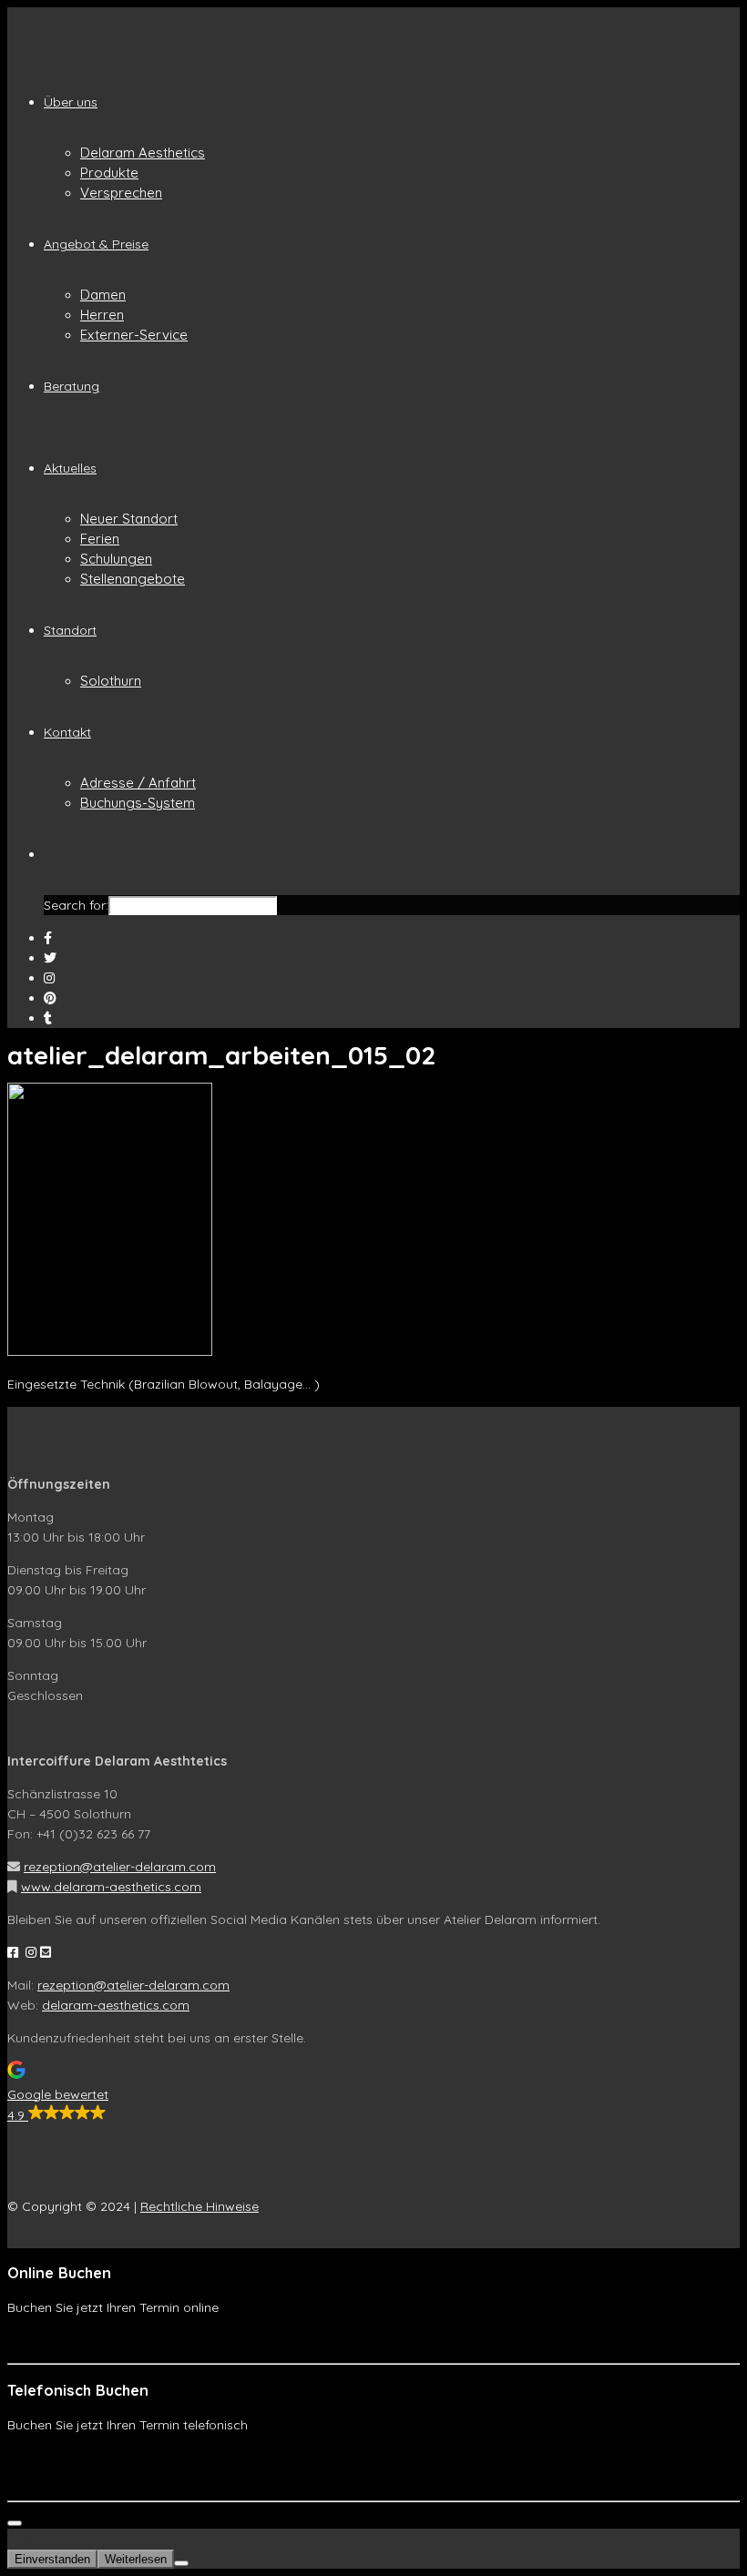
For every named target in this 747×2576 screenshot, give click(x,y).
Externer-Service (134, 335)
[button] (373, 2093)
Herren (102, 315)
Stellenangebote (133, 579)
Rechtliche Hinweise (200, 2206)
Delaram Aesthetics (143, 153)
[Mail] (48, 1018)
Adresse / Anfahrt (138, 783)
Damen (103, 295)
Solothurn (111, 681)
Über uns (71, 102)
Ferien (100, 539)
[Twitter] (50, 958)
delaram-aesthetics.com (116, 2005)
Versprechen (121, 193)
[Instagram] (49, 978)
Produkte (109, 173)
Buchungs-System (138, 803)
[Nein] (181, 2563)
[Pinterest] (50, 998)
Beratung (72, 386)
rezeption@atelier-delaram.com (120, 1867)
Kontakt (67, 732)
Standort (70, 630)
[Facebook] (48, 938)
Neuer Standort (129, 519)
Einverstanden (52, 2559)
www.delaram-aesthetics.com (111, 1887)
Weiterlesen (136, 2559)
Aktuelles (70, 468)
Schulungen (116, 559)
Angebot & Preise (96, 244)
